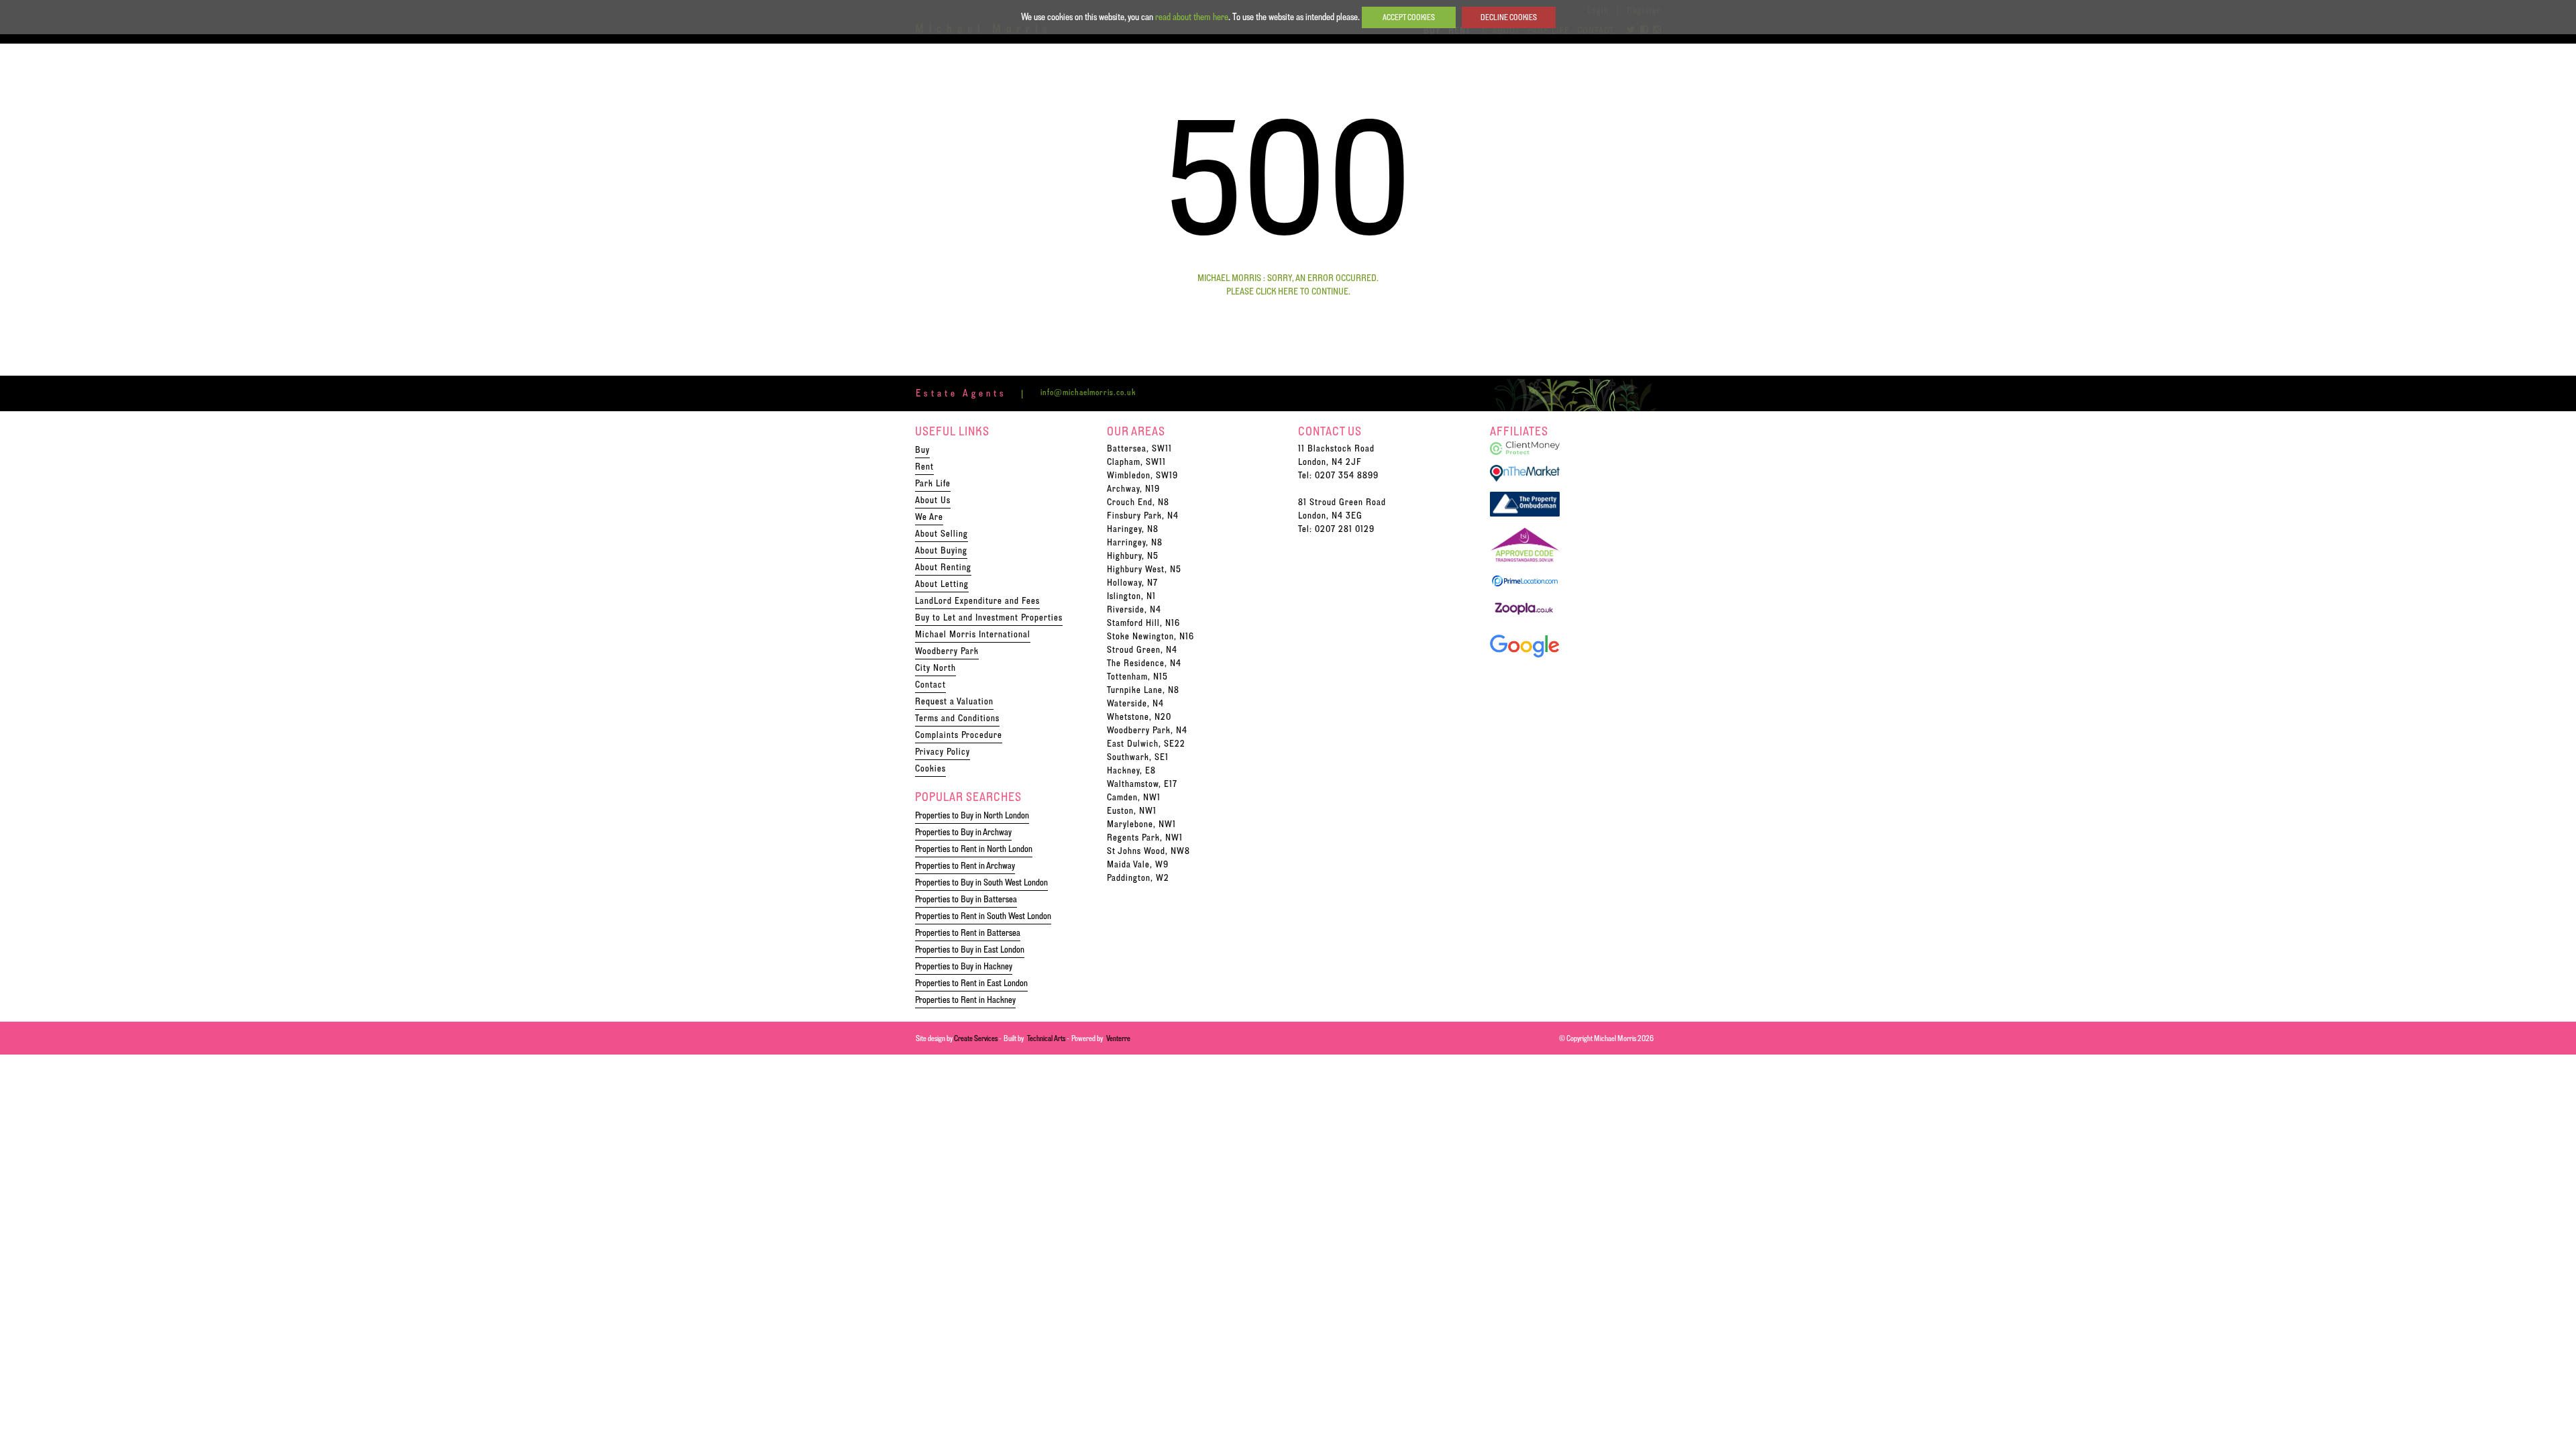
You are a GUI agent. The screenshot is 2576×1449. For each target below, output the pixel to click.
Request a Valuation (954, 701)
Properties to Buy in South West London (981, 882)
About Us (933, 500)
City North (935, 667)
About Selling (942, 533)
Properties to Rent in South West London (983, 916)
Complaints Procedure (959, 735)
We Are (929, 517)
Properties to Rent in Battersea (968, 932)
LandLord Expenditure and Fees (977, 600)
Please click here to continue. (1288, 291)
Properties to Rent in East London (971, 983)
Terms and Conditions (957, 718)
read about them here (1192, 17)
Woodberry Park (947, 651)
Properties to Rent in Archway (965, 865)
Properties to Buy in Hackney (964, 966)
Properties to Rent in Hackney (965, 1000)
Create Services (976, 1038)
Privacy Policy (943, 751)
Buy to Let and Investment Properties (989, 617)
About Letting (942, 584)
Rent (924, 466)
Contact (930, 684)
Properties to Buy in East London (970, 949)
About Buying (941, 550)
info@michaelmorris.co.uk (1088, 392)
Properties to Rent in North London (974, 849)
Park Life (933, 483)
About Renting (943, 567)
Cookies (930, 768)
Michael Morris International (973, 634)
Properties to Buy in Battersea (966, 899)
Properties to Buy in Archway (963, 832)
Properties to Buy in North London (972, 815)
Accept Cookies (1409, 17)
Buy (922, 449)
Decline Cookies (1509, 17)
